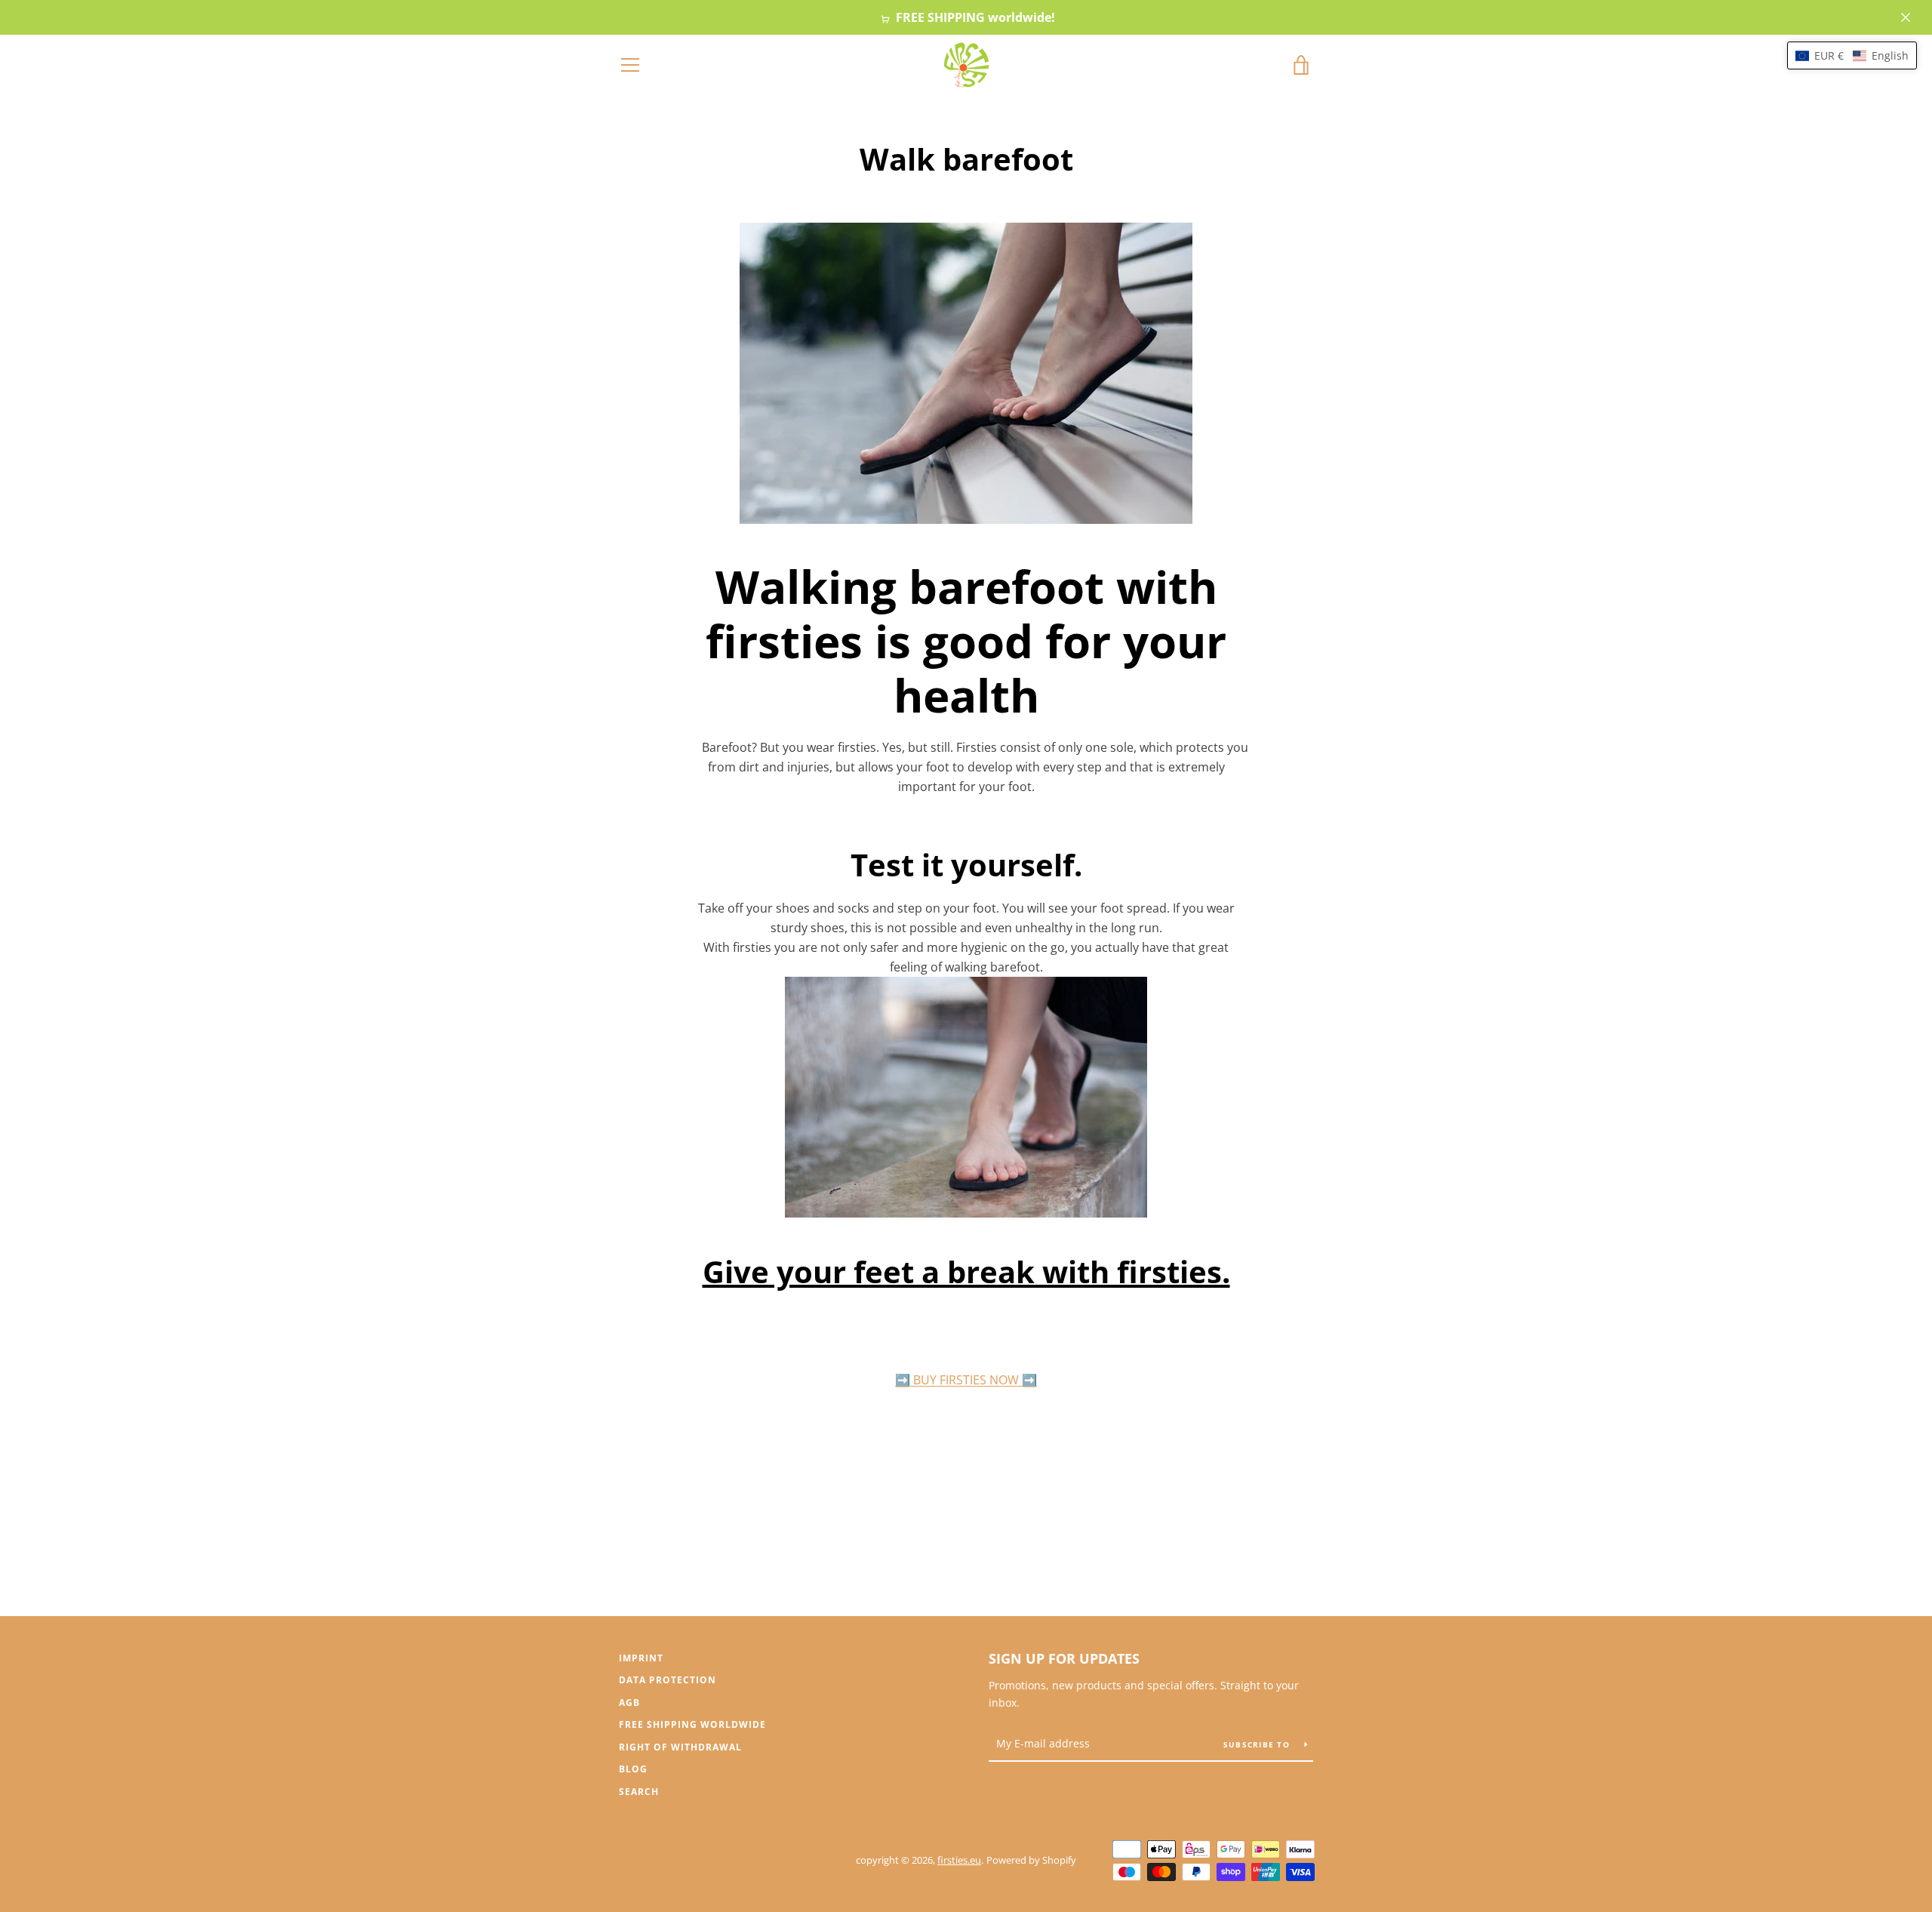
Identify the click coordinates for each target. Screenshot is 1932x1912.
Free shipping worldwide (692, 1724)
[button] (1852, 55)
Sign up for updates (1064, 1658)
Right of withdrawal (680, 1747)
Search (639, 1792)
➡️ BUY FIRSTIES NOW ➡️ (966, 1380)
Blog (633, 1769)
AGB (629, 1703)
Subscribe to (1258, 1744)
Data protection (668, 1680)
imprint (641, 1658)
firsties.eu (959, 1860)
